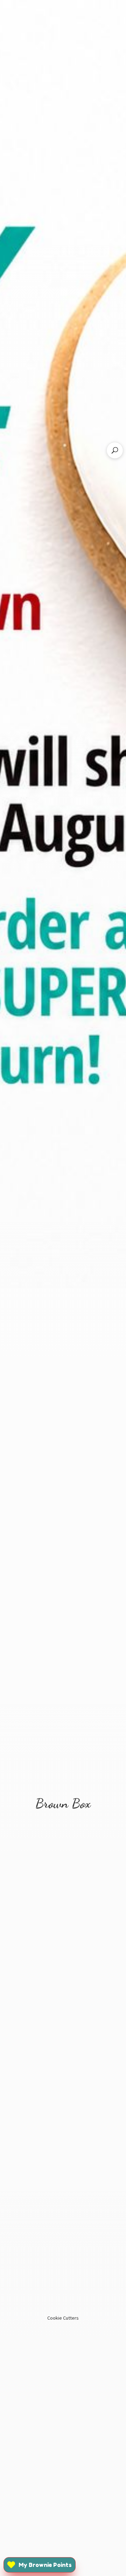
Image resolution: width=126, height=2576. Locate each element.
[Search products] (115, 450)
